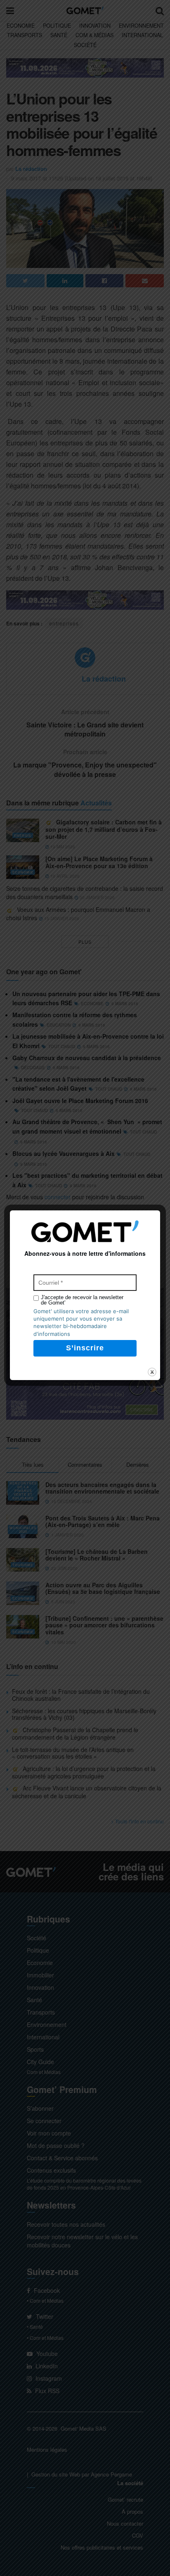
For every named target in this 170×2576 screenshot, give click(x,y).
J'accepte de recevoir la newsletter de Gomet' (82, 1300)
